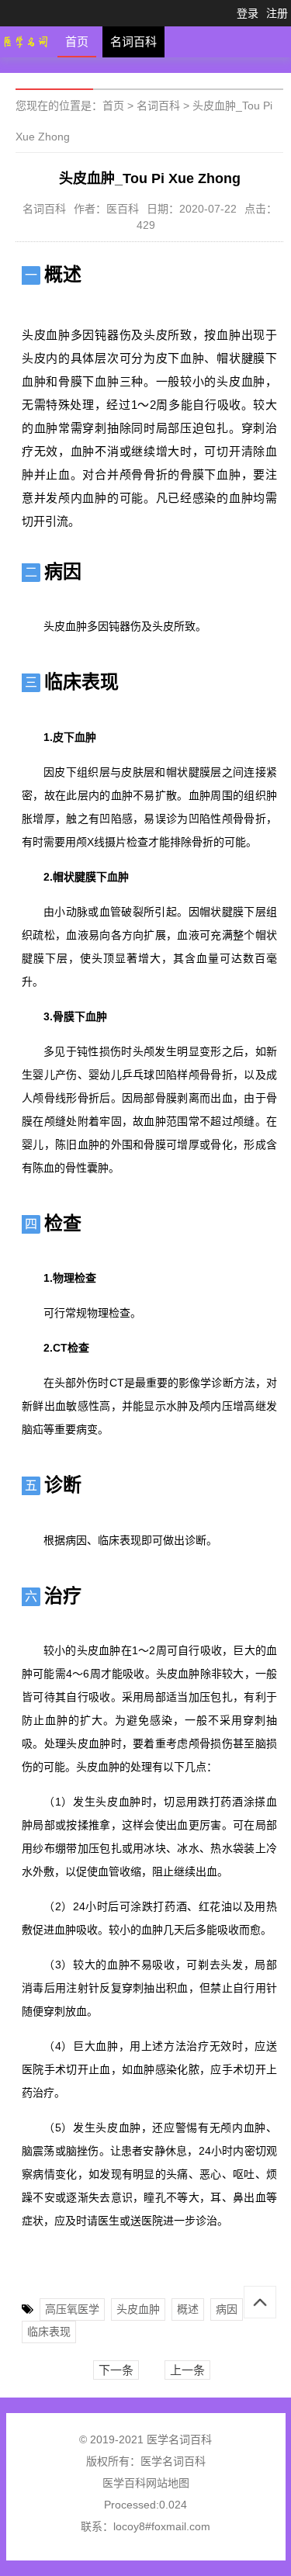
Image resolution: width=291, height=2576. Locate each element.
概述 (188, 2309)
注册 (277, 13)
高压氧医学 (72, 2309)
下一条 (116, 2370)
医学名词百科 (173, 2461)
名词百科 (133, 42)
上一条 (187, 2370)
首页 (77, 42)
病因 (227, 2309)
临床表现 (49, 2332)
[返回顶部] (260, 2302)
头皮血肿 (138, 2309)
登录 (248, 13)
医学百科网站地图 (146, 2483)
